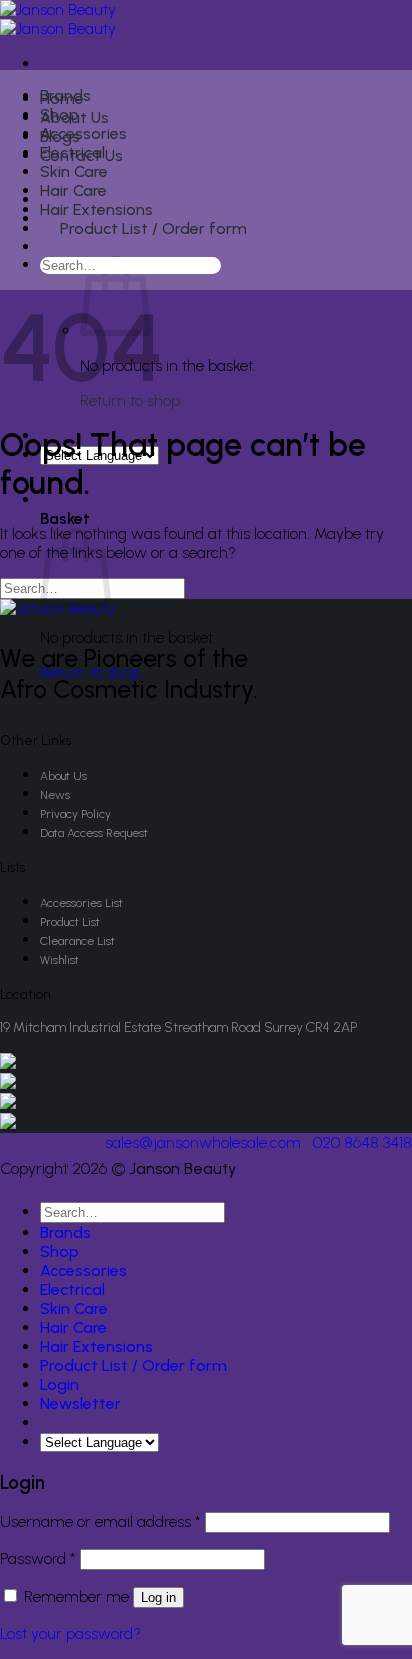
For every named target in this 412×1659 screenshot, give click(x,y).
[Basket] (52, 249)
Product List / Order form (153, 228)
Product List (70, 922)
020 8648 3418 (362, 1142)
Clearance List (77, 941)
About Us (63, 776)
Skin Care (74, 171)
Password (38, 1558)
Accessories (83, 133)
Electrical (72, 152)
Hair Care (73, 190)
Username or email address (100, 1521)
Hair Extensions (96, 209)
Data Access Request (94, 833)
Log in (158, 1597)
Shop (59, 114)
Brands (65, 95)
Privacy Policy (75, 814)
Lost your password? (70, 1633)
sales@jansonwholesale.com (203, 1142)
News (55, 795)
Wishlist (59, 960)
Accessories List (81, 903)
